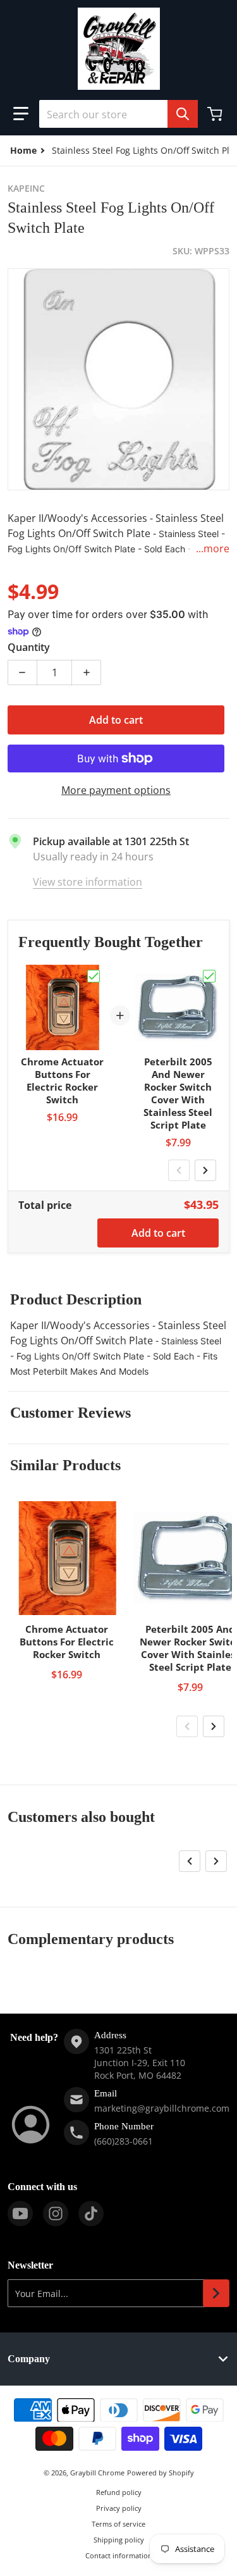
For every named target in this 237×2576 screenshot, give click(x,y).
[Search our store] (183, 114)
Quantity (29, 647)
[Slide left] (179, 1170)
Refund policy (119, 2492)
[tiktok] (91, 2214)
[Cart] (216, 114)
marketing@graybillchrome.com (162, 2108)
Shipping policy (119, 2540)
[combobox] (118, 114)
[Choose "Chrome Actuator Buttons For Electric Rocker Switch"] (94, 976)
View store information (88, 882)
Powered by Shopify (161, 2473)
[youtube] (20, 2214)
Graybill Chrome (97, 2473)
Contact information (119, 2555)
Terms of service (118, 2524)
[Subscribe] (216, 2293)
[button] (21, 114)
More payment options (116, 790)
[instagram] (56, 2214)
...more (213, 548)
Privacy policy (119, 2508)
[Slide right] (205, 1170)
